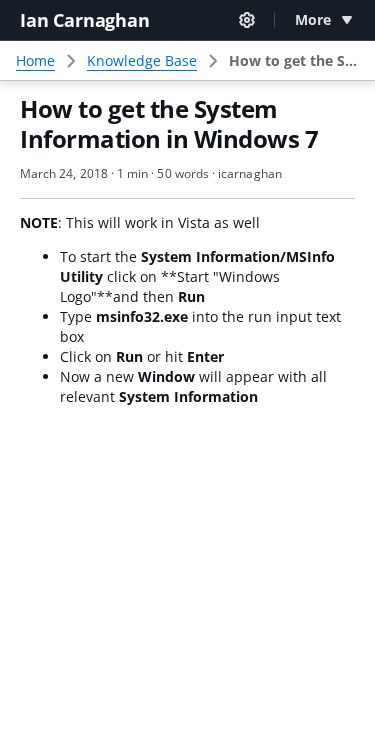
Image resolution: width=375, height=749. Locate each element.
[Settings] (247, 20)
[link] (294, 61)
